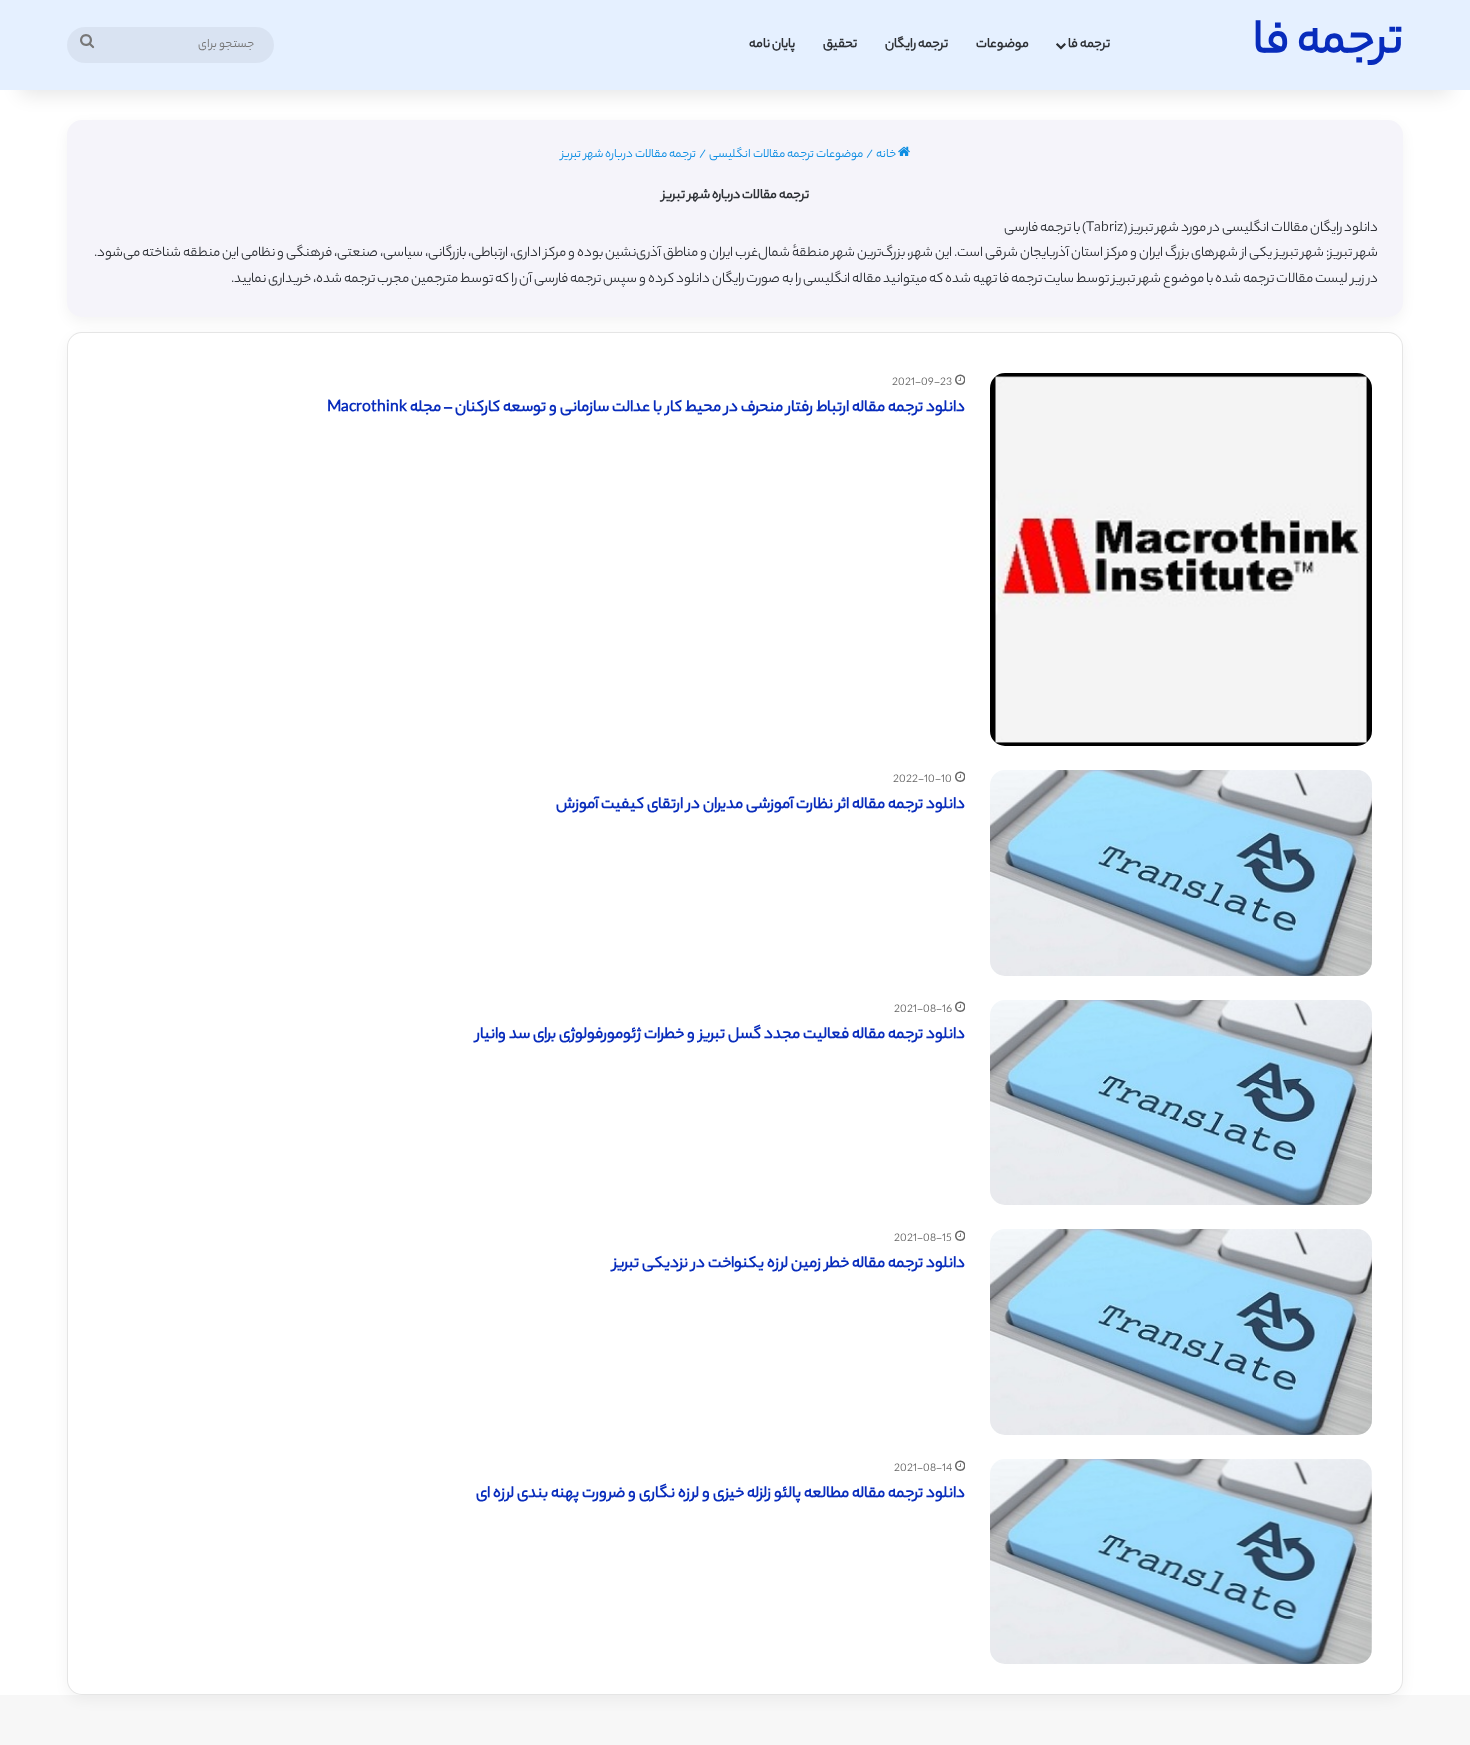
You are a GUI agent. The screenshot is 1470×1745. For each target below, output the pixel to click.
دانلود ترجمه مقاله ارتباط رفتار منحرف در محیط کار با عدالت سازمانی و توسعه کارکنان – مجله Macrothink (646, 408)
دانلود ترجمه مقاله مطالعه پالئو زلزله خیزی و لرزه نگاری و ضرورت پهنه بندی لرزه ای (720, 1494)
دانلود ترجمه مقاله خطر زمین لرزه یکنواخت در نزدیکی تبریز (789, 1264)
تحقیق (840, 44)
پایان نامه (772, 44)
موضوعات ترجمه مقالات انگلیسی (786, 155)
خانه (887, 155)
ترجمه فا (1089, 44)
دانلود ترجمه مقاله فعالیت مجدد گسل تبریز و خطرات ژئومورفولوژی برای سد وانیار (720, 1035)
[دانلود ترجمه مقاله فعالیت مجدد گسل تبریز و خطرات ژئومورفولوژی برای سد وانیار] (1181, 1102)
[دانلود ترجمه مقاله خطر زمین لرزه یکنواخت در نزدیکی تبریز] (1181, 1331)
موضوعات (1002, 44)
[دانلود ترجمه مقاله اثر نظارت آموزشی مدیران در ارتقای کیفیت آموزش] (1181, 872)
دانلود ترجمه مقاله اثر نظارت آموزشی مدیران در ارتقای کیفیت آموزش (760, 805)
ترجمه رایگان (916, 44)
